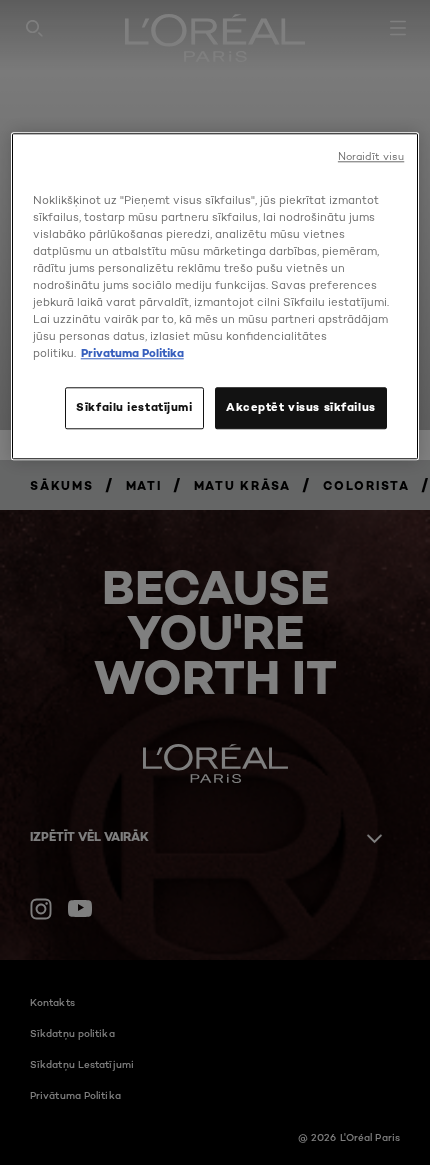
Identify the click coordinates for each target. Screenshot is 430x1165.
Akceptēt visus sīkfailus (301, 408)
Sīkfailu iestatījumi (134, 408)
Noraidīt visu (371, 156)
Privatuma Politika (132, 354)
